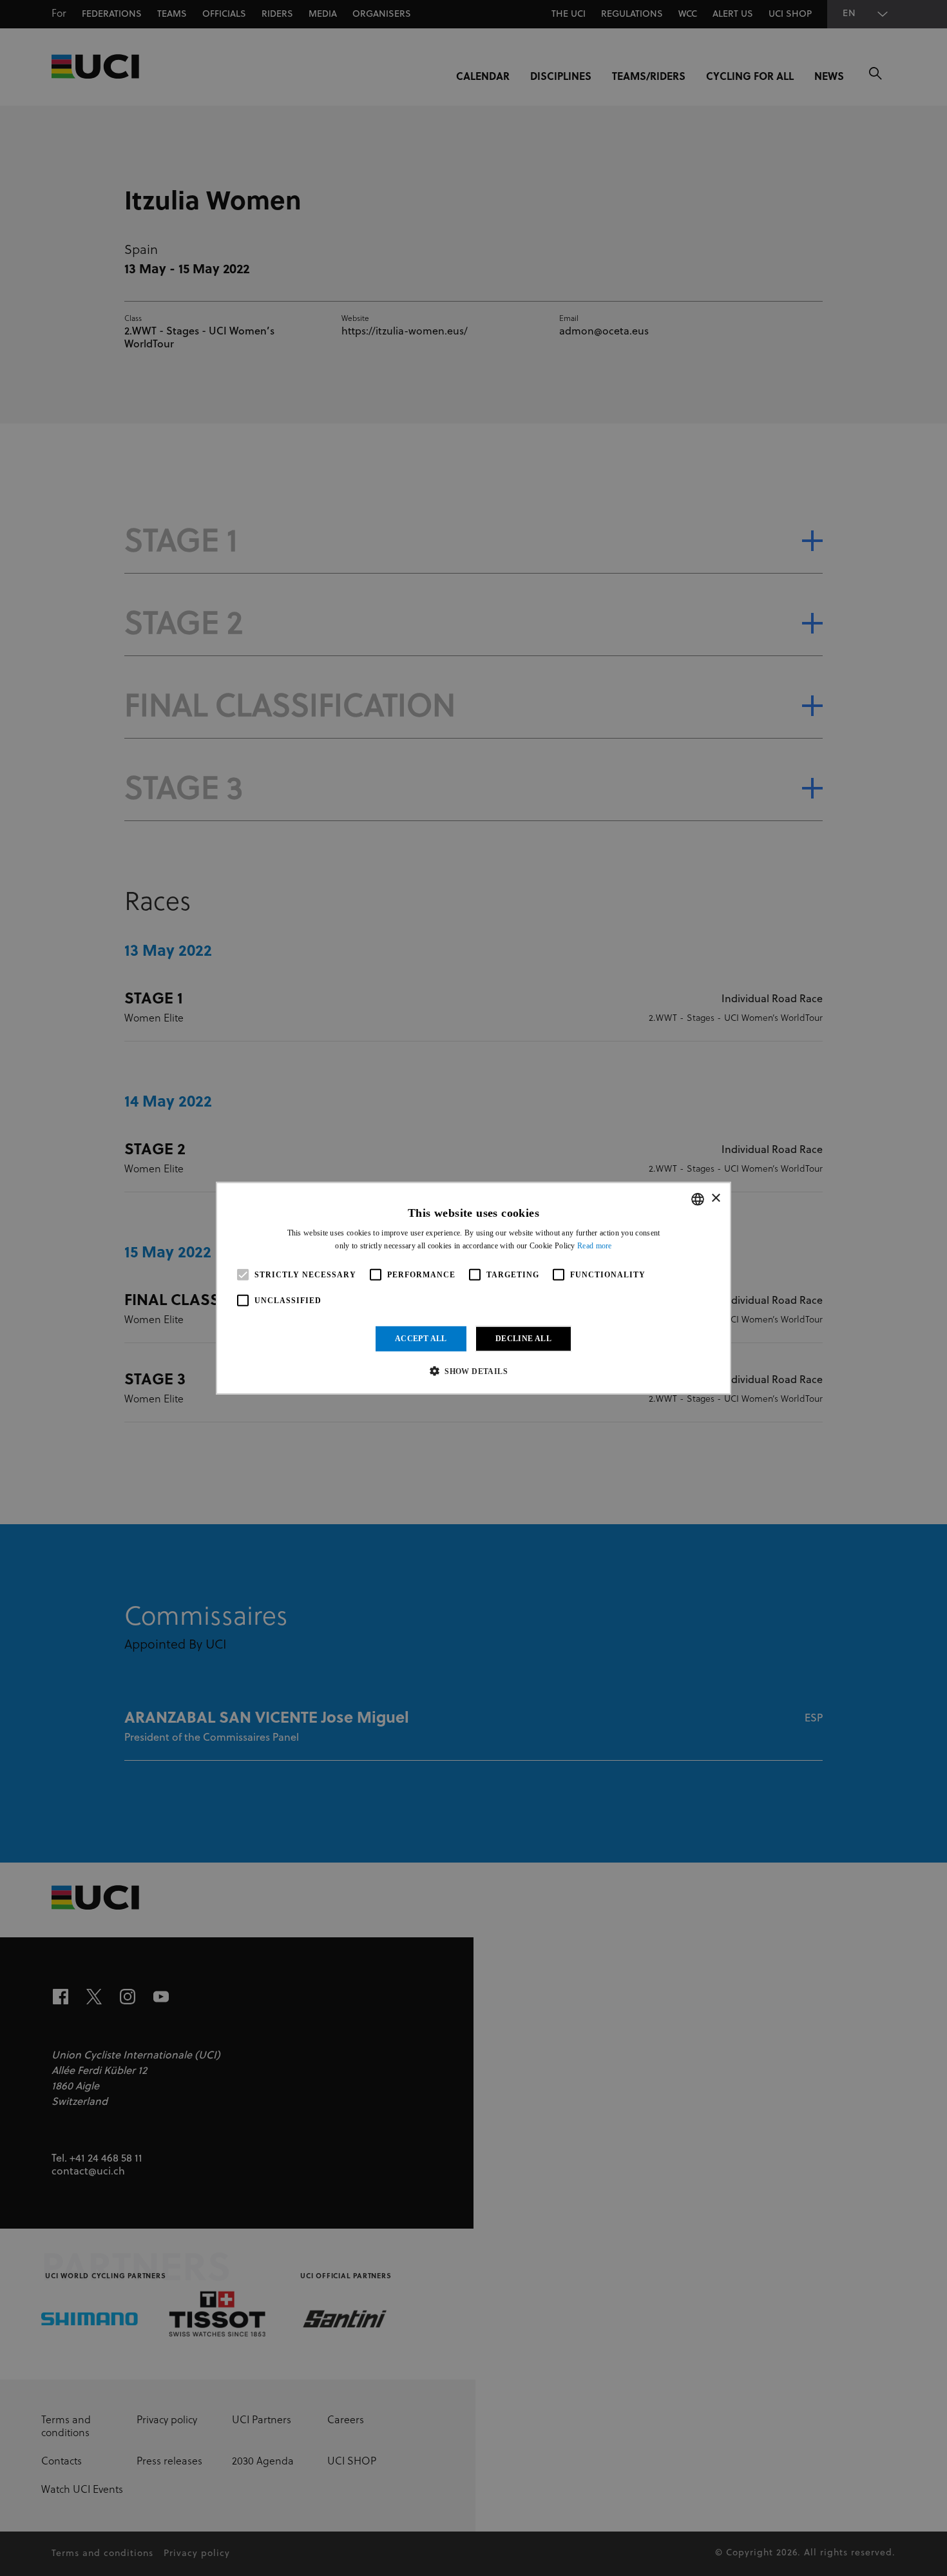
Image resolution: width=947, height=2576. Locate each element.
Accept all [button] (421, 1339)
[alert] (473, 1288)
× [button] (715, 1198)
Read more (595, 1246)
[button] (473, 1371)
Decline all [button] (523, 1339)
